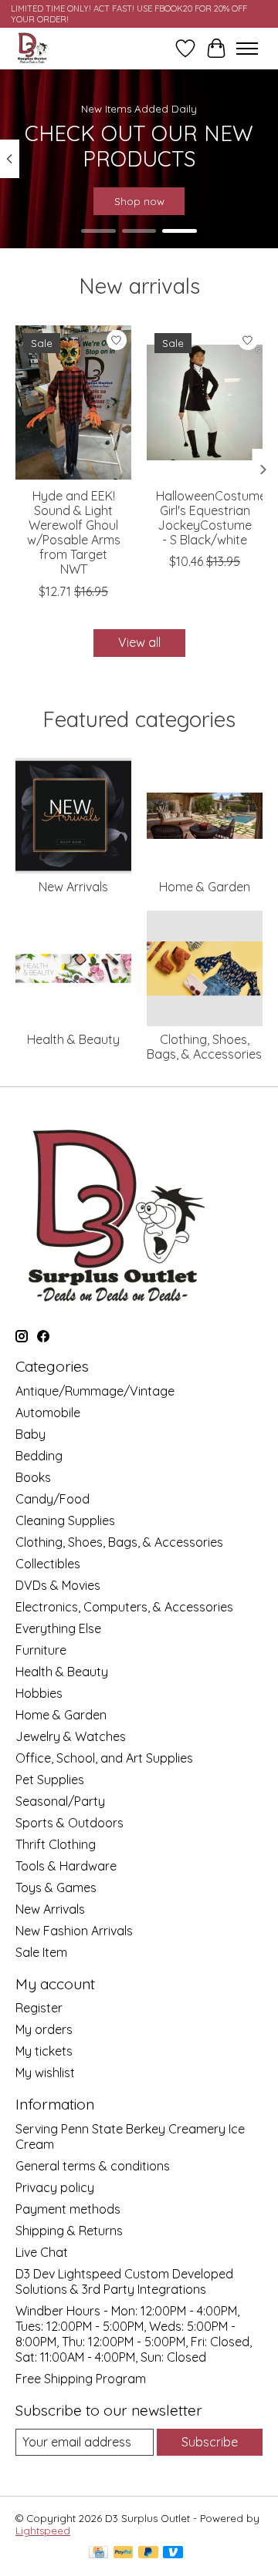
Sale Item (41, 1952)
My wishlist (45, 2073)
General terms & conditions (93, 2166)
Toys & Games (56, 1887)
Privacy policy (55, 2187)
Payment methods (68, 2209)
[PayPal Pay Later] (148, 2553)
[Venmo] (173, 2553)
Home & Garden (205, 887)
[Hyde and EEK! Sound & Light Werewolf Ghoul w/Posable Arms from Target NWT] (73, 402)
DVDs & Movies (58, 1585)
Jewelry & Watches (71, 1736)
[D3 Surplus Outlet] (32, 48)
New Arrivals (73, 887)
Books (33, 1477)
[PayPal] (124, 2553)
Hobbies (39, 1693)
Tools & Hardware (66, 1866)
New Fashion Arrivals (74, 1931)
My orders (44, 2029)
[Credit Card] (98, 2553)
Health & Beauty (73, 1039)
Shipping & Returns (69, 2231)
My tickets (44, 2051)
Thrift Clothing (56, 1844)
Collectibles (48, 1564)
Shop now (139, 201)
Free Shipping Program (81, 2379)
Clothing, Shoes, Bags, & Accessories (204, 1047)
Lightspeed (43, 2531)
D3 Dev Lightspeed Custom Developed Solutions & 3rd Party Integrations (124, 2281)
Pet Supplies (50, 1780)
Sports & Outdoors (69, 1823)
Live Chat (42, 2252)
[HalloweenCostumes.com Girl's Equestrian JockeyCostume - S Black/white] (205, 402)
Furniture (41, 1650)
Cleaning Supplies (65, 1520)
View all (139, 642)
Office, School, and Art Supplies (104, 1758)
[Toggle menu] (247, 49)
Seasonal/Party (60, 1801)
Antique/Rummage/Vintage (95, 1391)
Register (39, 2008)
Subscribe (210, 2442)
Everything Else (58, 1628)
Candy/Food (53, 1499)
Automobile (48, 1413)
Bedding (39, 1456)
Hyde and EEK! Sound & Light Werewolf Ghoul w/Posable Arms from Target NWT (74, 532)
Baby (31, 1434)
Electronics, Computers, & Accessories (124, 1607)
